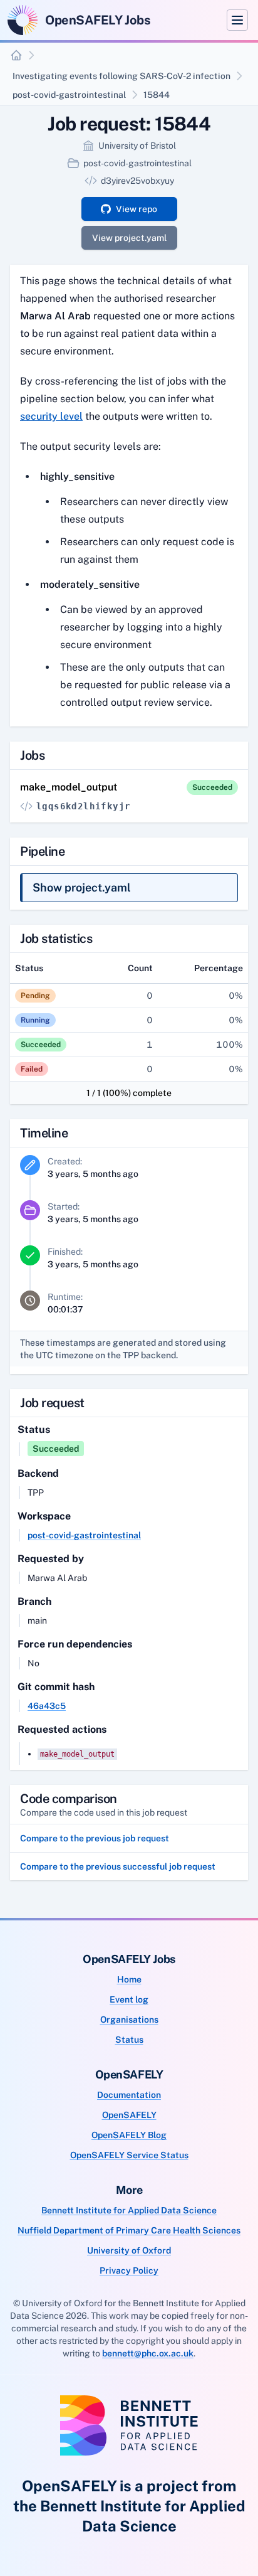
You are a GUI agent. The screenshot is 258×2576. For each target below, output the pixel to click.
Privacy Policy (129, 2270)
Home (129, 1979)
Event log (129, 1999)
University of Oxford (129, 2250)
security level (51, 416)
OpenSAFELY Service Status (129, 2155)
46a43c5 (47, 1706)
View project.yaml (129, 238)
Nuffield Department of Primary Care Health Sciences (129, 2230)
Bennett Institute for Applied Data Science (129, 2210)
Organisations (129, 2020)
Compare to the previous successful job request (118, 1866)
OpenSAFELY (129, 2115)
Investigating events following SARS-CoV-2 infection (121, 76)
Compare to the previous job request (95, 1838)
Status (129, 2040)
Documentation (129, 2095)
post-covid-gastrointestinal (69, 95)
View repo (137, 209)
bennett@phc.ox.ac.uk (148, 2353)
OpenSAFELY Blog (129, 2135)
